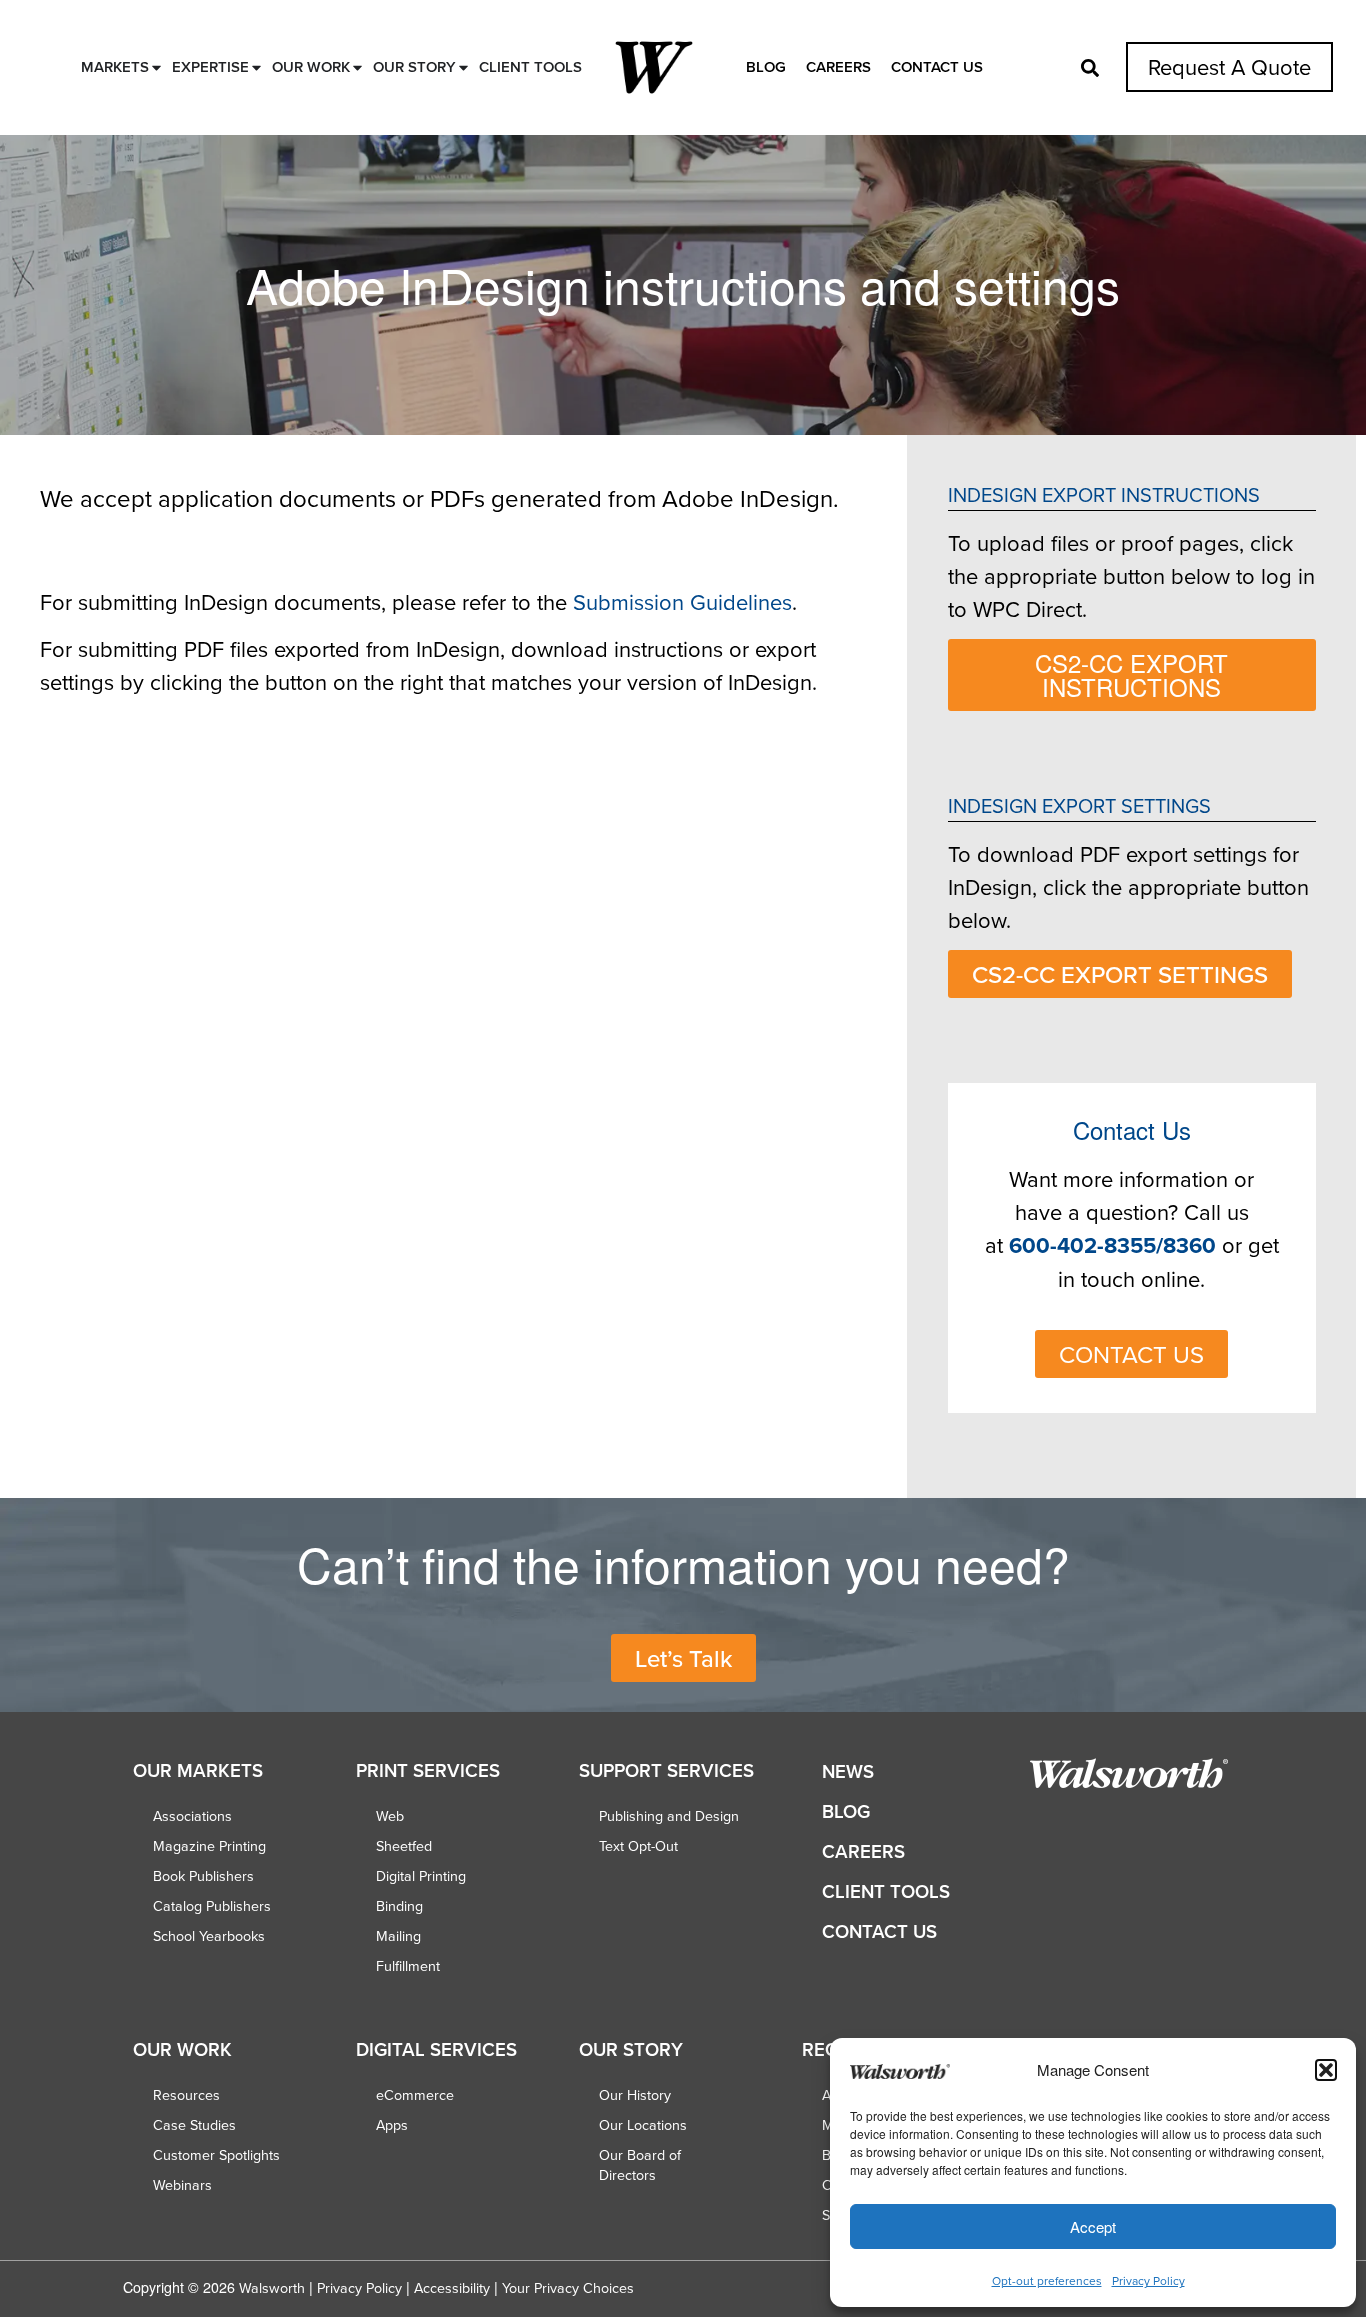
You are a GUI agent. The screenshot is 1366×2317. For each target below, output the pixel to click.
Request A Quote (1229, 66)
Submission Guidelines (682, 601)
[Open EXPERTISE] (256, 67)
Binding (399, 1906)
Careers (838, 66)
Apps (392, 2125)
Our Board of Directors (640, 2165)
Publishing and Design (669, 1816)
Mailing (398, 1936)
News (848, 1771)
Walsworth (272, 2288)
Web (390, 1816)
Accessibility (452, 2288)
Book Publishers (203, 1876)
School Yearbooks (209, 1936)
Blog (766, 66)
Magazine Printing (209, 1846)
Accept (1093, 2226)
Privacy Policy (1148, 2280)
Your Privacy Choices (568, 2288)
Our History (635, 2095)
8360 (1189, 1245)
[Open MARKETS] (156, 67)
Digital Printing (421, 1876)
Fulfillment (408, 1966)
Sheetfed (404, 1846)
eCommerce (415, 2095)
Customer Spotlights (216, 2155)
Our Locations (643, 2125)
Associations (192, 1816)
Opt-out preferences (1047, 2280)
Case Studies (194, 2125)
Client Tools (886, 1891)
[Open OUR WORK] (357, 67)
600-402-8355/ (1086, 1245)
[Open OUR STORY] (463, 67)
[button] (1326, 2070)
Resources (186, 2095)
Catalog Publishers (212, 1906)
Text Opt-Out (638, 1846)
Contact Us (937, 66)
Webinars (182, 2185)
